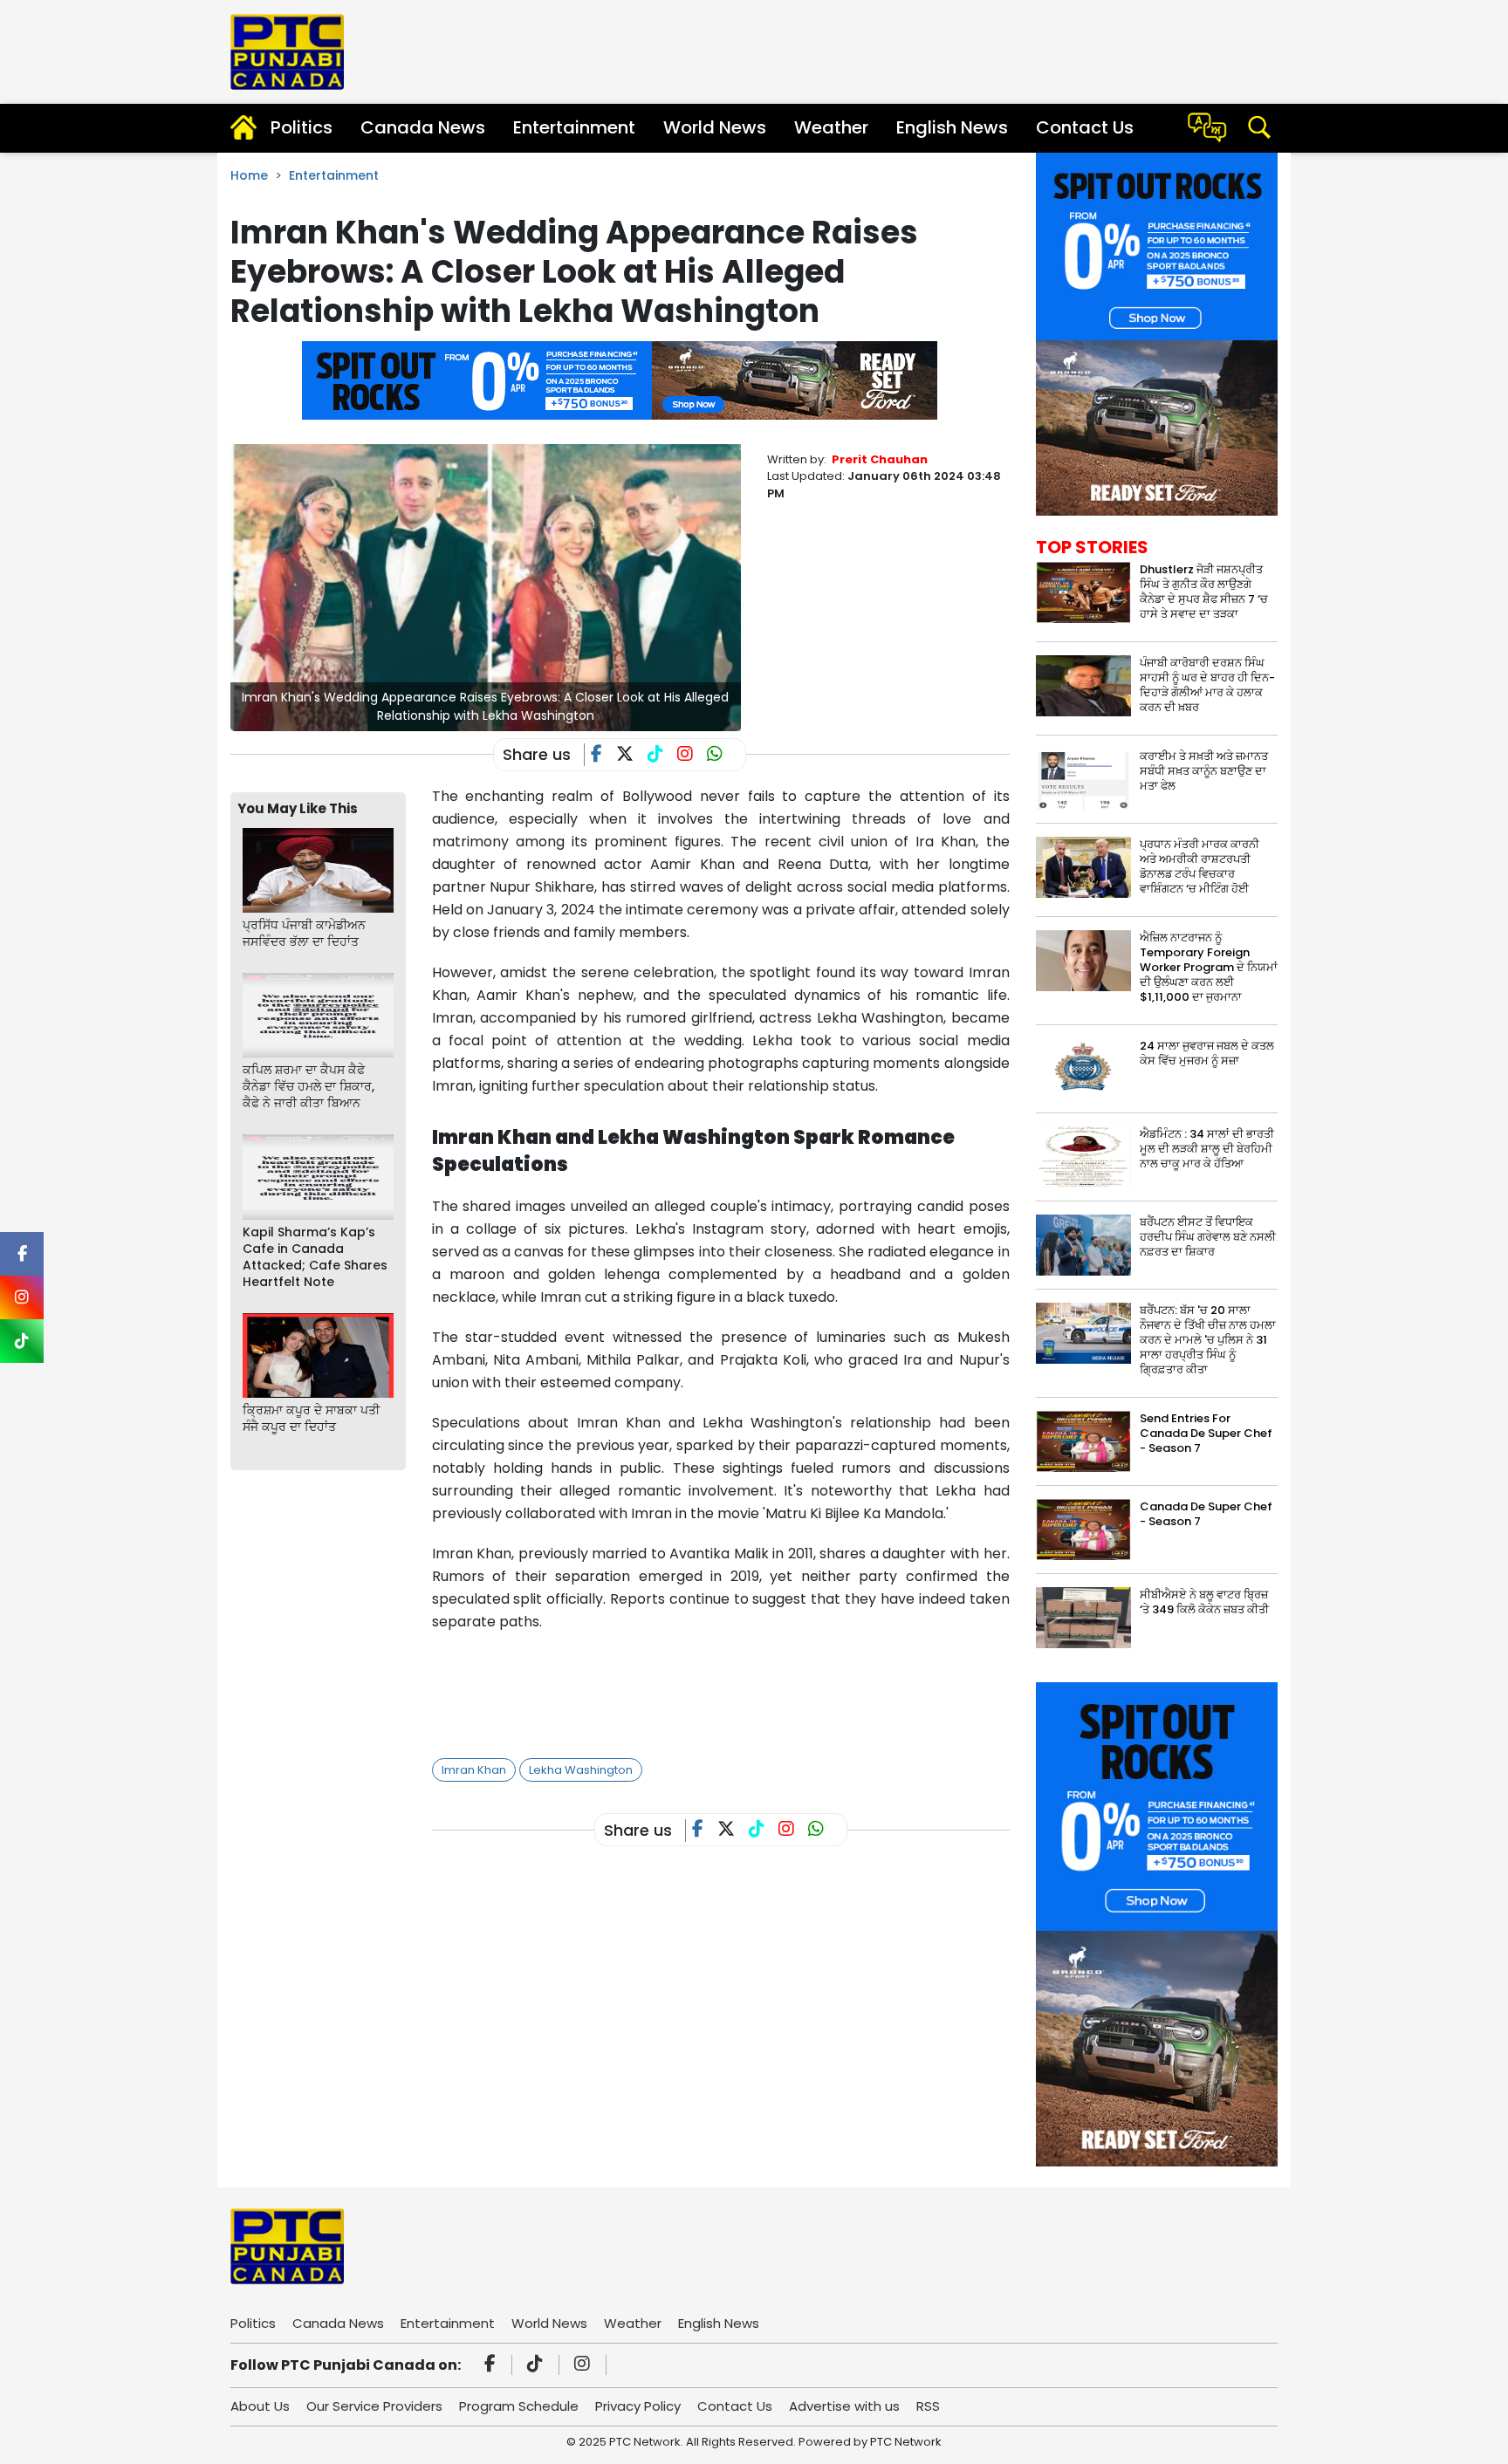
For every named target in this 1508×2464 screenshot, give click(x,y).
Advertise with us (844, 2406)
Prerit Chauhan (880, 459)
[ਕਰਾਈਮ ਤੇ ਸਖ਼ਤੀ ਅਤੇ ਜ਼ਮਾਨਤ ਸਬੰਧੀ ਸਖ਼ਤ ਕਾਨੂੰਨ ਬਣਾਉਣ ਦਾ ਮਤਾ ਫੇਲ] (1083, 778)
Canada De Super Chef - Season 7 (1206, 1514)
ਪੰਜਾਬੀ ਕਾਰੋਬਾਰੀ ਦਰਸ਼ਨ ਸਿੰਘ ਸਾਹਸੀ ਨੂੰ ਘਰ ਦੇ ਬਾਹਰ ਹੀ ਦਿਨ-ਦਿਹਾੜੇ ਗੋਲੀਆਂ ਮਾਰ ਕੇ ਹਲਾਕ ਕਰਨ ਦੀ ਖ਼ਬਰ (1207, 685)
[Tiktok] (538, 2365)
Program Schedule (519, 2406)
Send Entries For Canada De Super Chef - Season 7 (1206, 1433)
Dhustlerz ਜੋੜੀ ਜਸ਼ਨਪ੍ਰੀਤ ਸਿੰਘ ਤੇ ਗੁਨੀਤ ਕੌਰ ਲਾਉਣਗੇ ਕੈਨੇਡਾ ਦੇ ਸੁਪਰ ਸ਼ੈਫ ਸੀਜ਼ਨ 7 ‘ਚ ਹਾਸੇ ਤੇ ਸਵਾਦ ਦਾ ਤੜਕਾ (1204, 592)
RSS (928, 2406)
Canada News (423, 127)
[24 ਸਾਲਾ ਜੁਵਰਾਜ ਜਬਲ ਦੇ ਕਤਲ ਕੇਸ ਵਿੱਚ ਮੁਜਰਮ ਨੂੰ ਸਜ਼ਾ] (1083, 1068)
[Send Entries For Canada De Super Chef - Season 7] (1083, 1441)
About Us (260, 2406)
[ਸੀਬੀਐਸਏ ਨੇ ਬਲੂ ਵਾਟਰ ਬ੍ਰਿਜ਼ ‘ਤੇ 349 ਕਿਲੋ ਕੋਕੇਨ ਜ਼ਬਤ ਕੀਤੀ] (1083, 1617)
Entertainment (574, 127)
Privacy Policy (638, 2406)
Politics (302, 127)
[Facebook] (493, 2365)
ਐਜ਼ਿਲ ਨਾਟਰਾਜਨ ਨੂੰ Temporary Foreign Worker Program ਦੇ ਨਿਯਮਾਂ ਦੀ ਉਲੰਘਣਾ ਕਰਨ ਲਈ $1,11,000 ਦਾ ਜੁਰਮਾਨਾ (1209, 967)
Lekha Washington (581, 1770)
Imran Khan (474, 1770)
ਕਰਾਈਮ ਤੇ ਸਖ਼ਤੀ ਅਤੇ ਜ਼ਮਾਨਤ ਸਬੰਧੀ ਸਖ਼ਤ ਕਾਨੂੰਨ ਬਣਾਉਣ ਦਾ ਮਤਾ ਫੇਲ (1204, 771)
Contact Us (1085, 127)
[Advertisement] (750, 1690)
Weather (831, 127)
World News (715, 127)
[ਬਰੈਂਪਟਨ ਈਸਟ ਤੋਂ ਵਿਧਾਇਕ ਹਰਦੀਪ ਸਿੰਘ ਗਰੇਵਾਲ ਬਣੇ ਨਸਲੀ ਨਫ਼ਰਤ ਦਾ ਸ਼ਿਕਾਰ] (1083, 1245)
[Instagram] (585, 2365)
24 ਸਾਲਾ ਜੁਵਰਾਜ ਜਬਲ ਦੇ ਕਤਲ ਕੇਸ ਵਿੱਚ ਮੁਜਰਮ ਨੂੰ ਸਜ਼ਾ (1207, 1053)
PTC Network (906, 2442)
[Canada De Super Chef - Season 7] (1083, 1529)
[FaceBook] (603, 756)
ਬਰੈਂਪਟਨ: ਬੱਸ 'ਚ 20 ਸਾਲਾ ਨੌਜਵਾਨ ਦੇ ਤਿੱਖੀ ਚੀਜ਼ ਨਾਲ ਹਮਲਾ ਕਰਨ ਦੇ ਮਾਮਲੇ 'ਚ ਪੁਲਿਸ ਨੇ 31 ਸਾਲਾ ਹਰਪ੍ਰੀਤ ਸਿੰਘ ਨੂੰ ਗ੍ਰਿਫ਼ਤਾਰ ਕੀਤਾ (1208, 1340)
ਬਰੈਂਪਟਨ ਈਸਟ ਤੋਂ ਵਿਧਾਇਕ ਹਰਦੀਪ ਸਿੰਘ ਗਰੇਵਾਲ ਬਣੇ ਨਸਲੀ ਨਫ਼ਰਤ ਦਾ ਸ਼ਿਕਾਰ (1208, 1237)
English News (952, 127)
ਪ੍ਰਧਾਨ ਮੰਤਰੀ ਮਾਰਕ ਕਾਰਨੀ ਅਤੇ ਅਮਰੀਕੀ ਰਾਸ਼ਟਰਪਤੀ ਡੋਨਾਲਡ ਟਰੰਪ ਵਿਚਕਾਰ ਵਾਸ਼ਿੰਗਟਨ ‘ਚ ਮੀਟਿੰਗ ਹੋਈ (1200, 866)
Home (249, 175)
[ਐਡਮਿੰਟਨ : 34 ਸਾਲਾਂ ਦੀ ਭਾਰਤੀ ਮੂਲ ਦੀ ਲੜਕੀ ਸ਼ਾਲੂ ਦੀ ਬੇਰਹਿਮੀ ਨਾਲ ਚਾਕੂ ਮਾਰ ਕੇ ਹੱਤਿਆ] (1083, 1157)
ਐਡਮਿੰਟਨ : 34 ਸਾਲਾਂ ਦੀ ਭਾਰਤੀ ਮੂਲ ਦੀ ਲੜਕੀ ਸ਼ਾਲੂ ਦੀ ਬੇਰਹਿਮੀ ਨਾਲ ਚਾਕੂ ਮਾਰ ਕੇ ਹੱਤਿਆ (1207, 1149)
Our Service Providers (374, 2406)
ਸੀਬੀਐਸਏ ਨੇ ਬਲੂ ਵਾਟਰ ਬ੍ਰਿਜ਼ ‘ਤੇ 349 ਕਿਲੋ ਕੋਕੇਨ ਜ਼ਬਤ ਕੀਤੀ (1204, 1602)
